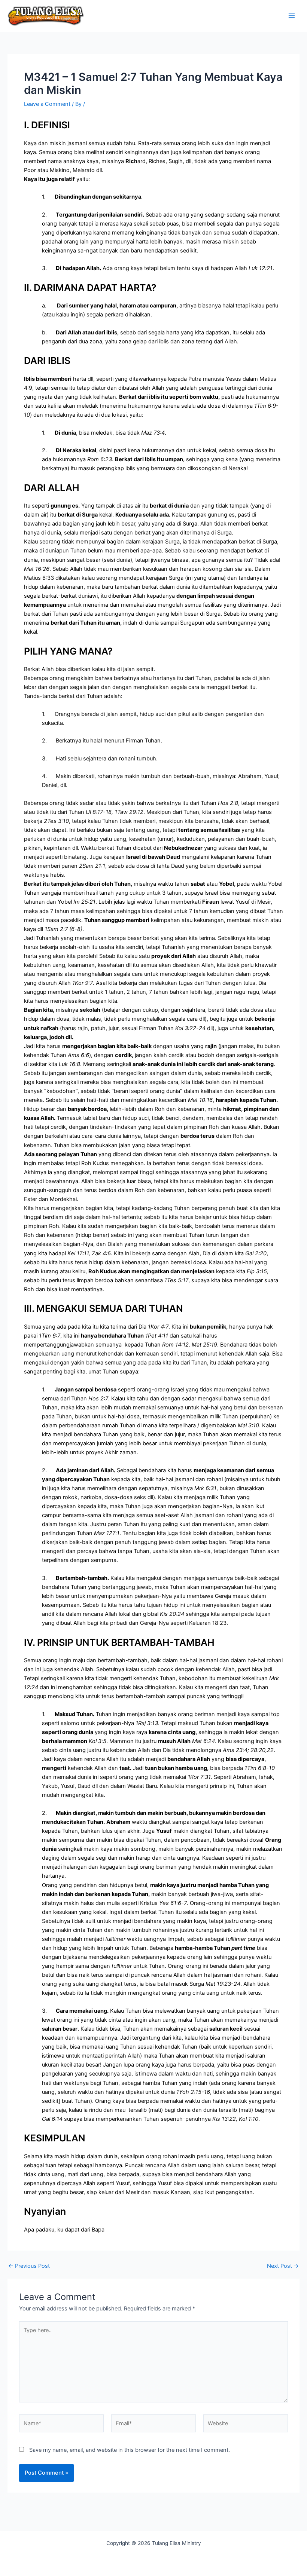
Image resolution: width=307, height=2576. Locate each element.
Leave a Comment (47, 104)
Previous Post (29, 2266)
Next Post (283, 2266)
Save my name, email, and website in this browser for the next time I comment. (130, 2450)
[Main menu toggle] (292, 16)
